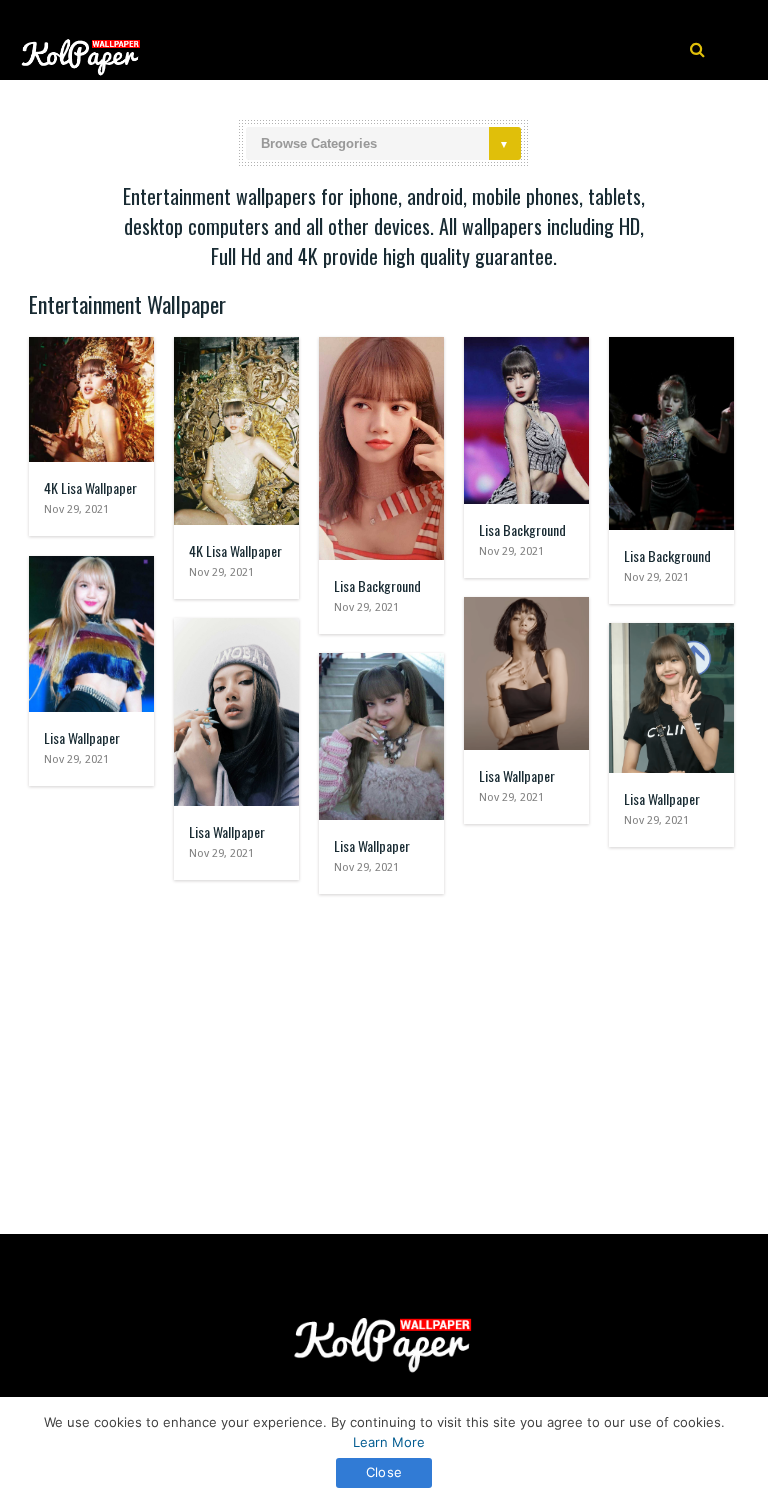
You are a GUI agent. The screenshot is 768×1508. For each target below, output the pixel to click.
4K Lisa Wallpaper (90, 487)
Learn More (389, 1442)
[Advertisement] (384, 1054)
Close (384, 1472)
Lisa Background (377, 585)
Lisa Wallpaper (82, 737)
